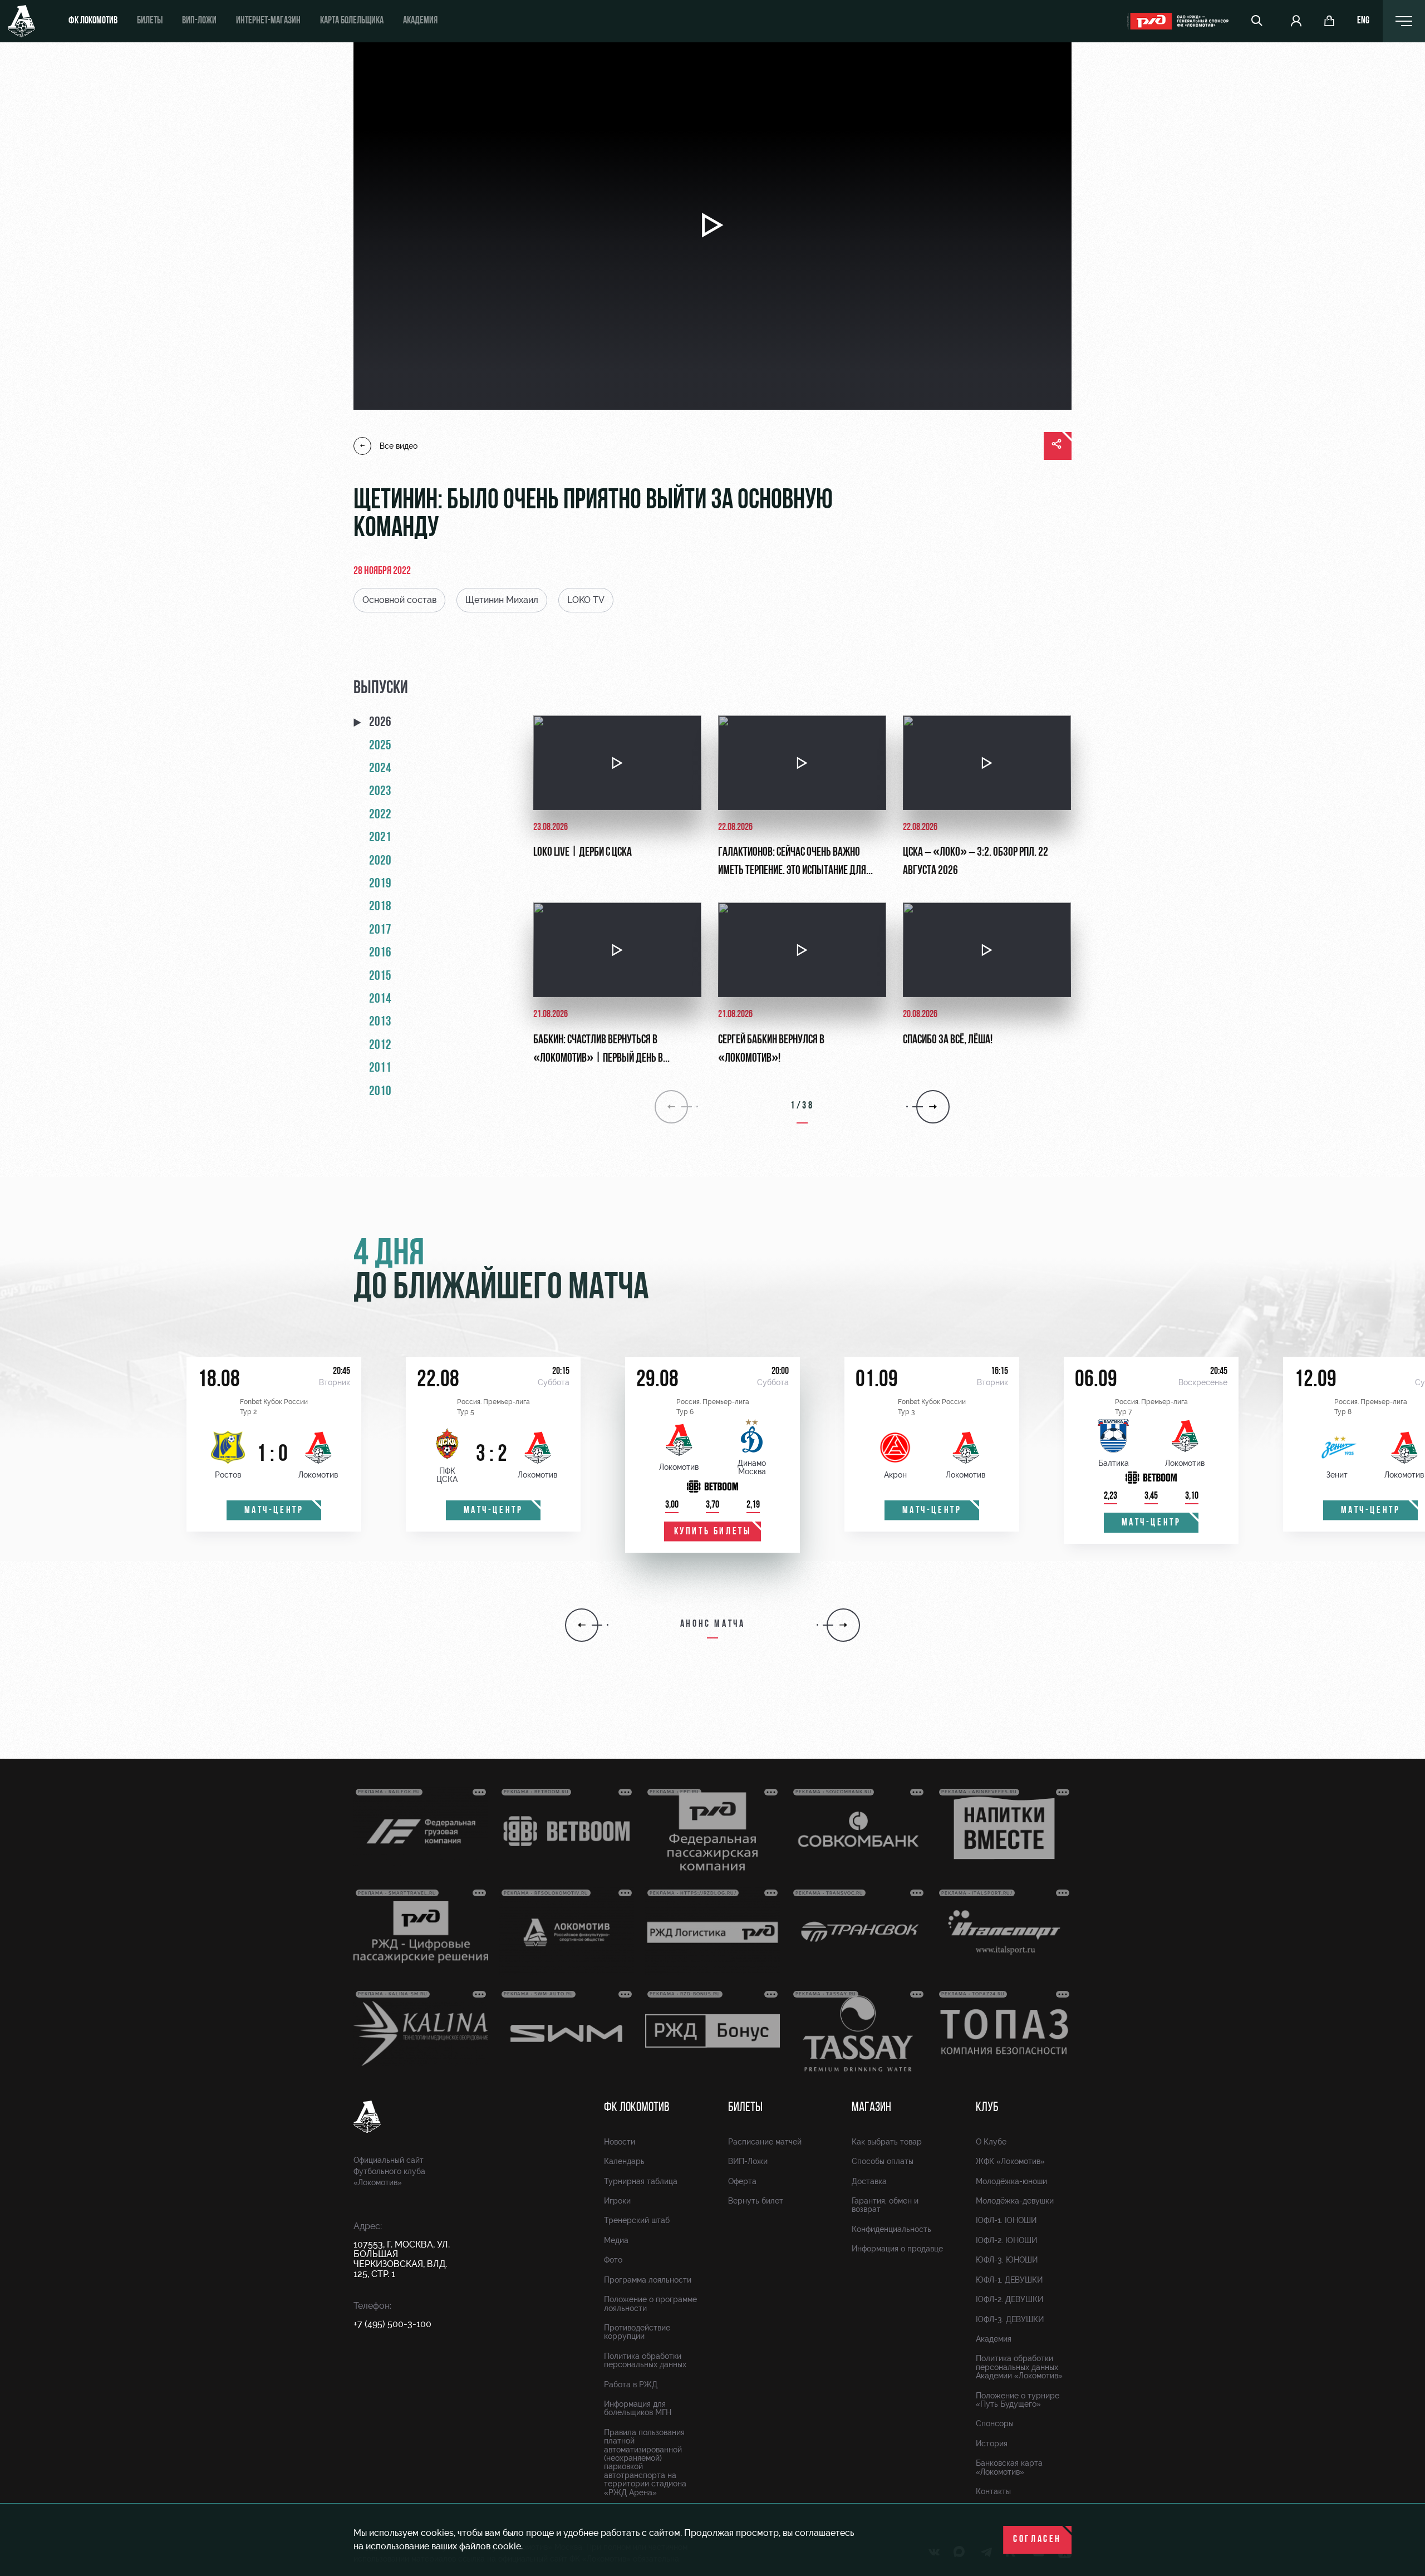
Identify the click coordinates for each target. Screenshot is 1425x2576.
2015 (380, 977)
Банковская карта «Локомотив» (1009, 2467)
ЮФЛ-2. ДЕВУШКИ (1009, 2299)
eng (1363, 21)
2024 (380, 769)
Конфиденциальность (891, 2229)
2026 (380, 723)
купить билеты (713, 1532)
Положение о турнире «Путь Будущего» (1018, 2400)
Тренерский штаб (637, 2220)
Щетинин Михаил (502, 600)
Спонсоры (995, 2423)
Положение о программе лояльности (650, 2303)
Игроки (617, 2201)
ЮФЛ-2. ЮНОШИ (1006, 2240)
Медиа (616, 2240)
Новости (620, 2142)
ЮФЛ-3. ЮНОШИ (1007, 2260)
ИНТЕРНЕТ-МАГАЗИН (268, 21)
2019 (380, 884)
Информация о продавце (897, 2249)
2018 (380, 907)
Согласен (1037, 2540)
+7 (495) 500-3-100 (392, 2324)
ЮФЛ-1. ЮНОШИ (1006, 2220)
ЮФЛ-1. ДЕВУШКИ (1009, 2280)
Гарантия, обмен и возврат (885, 2205)
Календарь (624, 2161)
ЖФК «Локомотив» (1010, 2161)
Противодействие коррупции (637, 2332)
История (992, 2443)
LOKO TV (586, 600)
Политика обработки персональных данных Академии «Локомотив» (1019, 2367)
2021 (380, 838)
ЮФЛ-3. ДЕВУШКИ (1010, 2319)
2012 (380, 1046)
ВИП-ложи (199, 21)
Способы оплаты (883, 2161)
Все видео (399, 446)
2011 (380, 1068)
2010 (380, 1092)
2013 (380, 1022)
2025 (380, 746)
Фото (613, 2260)
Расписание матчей (765, 2142)
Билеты (150, 21)
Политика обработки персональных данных (645, 2360)
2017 (380, 930)
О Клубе (991, 2142)
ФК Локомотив (93, 21)
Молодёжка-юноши (1011, 2181)
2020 (380, 861)
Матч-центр (274, 1511)
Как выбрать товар (887, 2142)
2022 (380, 815)
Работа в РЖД (631, 2384)
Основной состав (399, 600)
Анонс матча (713, 1625)
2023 (380, 792)
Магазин (871, 2108)
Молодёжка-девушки (1015, 2201)
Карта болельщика (352, 21)
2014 (380, 999)
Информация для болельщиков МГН (638, 2408)
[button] (582, 1625)
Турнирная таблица (641, 2181)
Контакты (993, 2491)
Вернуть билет (756, 2201)
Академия (420, 21)
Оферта (742, 2181)
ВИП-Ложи (748, 2161)
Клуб (987, 2108)
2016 (380, 953)
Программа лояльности (648, 2280)
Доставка (869, 2181)
